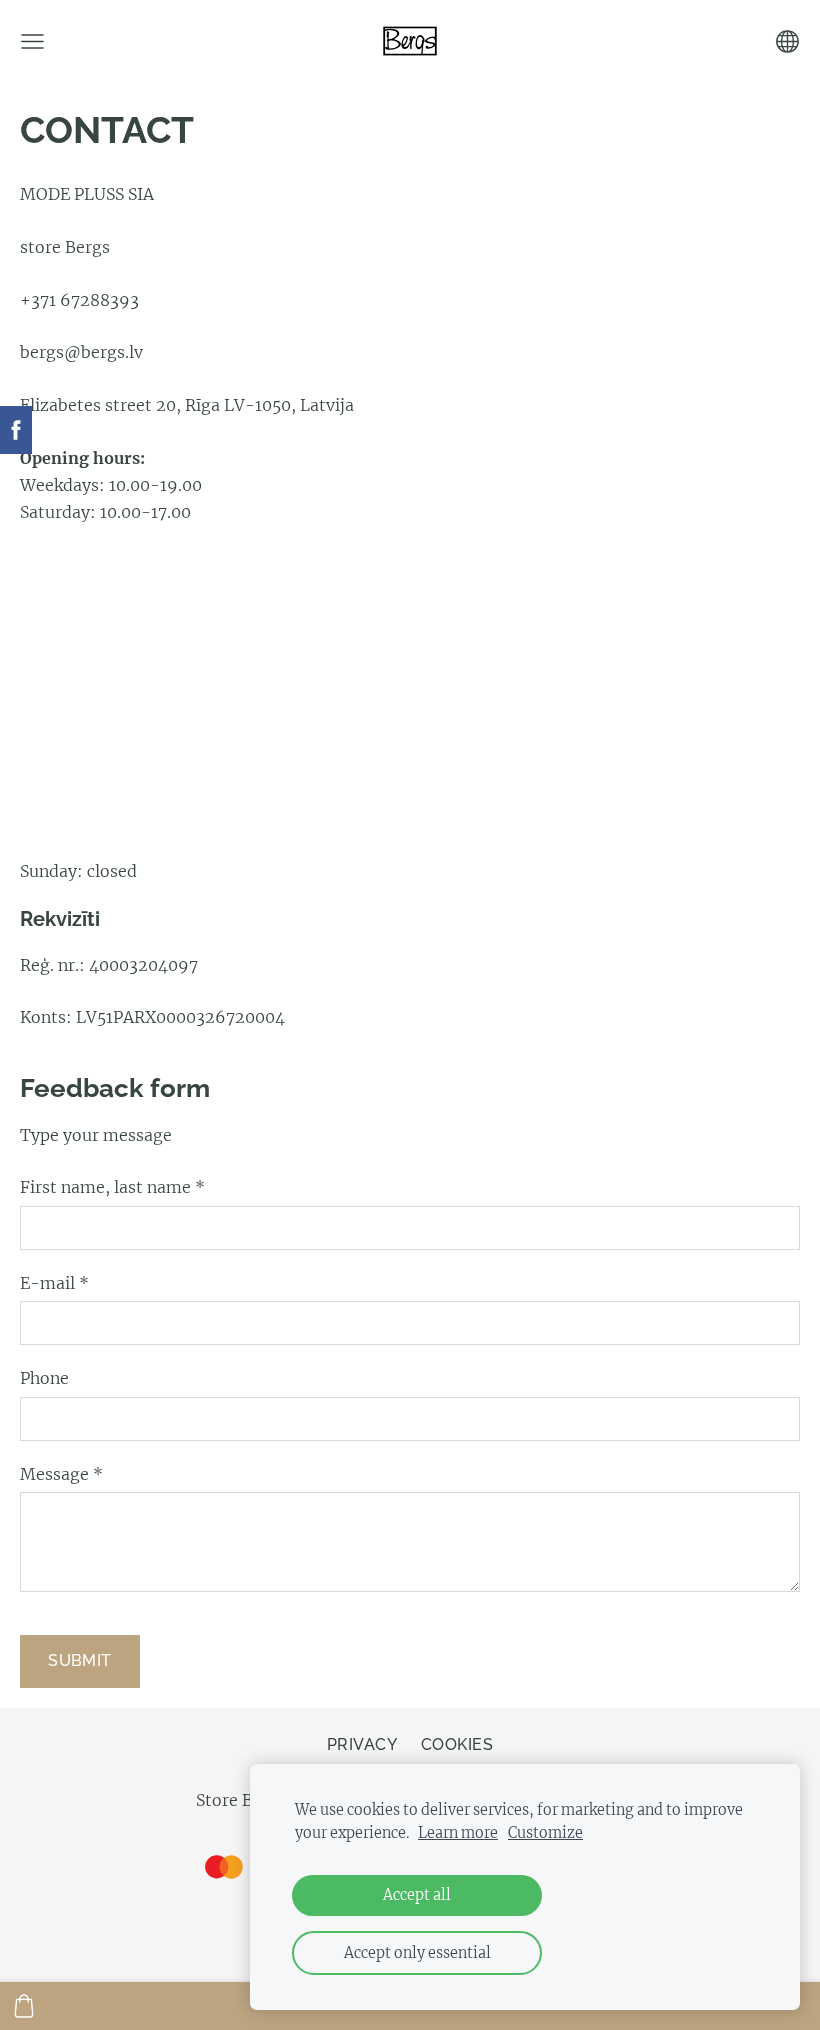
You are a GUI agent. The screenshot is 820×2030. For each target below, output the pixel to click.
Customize (545, 1833)
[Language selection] (787, 41)
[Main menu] (32, 41)
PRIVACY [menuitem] (362, 1744)
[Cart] (24, 2006)
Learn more (458, 1833)
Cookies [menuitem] (457, 1744)
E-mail (54, 1283)
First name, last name (112, 1187)
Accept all (417, 1895)
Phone (44, 1378)
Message (61, 1474)
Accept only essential (417, 1953)
